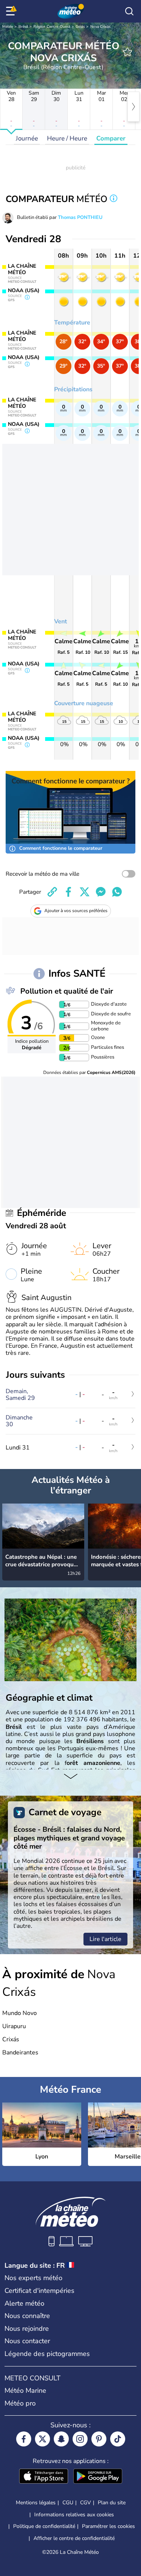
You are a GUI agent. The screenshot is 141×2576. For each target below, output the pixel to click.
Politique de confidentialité (44, 2526)
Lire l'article (105, 1939)
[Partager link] (52, 892)
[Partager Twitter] (85, 892)
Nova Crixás (100, 27)
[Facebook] (24, 2439)
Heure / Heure (67, 138)
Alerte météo (24, 2303)
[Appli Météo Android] (98, 2477)
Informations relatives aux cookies (74, 2515)
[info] (114, 199)
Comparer (111, 138)
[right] (133, 107)
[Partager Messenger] (101, 892)
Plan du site (112, 2503)
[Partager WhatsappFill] (117, 892)
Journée (27, 138)
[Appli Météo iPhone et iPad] (44, 2477)
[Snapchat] (61, 2439)
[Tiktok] (118, 2439)
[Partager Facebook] (68, 892)
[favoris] (127, 52)
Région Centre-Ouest (52, 27)
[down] (70, 1777)
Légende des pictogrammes (47, 2354)
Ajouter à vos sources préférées (76, 911)
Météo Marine (25, 2390)
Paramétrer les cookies (108, 2526)
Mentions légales (36, 2503)
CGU (68, 2503)
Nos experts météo (33, 2278)
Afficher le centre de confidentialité (74, 2538)
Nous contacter (27, 2341)
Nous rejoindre (27, 2329)
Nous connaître (27, 2316)
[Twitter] (42, 2439)
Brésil (23, 27)
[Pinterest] (99, 2439)
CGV (86, 2503)
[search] (129, 11)
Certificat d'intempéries (39, 2291)
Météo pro (20, 2403)
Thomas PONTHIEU (80, 217)
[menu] (12, 11)
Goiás (80, 27)
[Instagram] (80, 2439)
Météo (8, 27)
